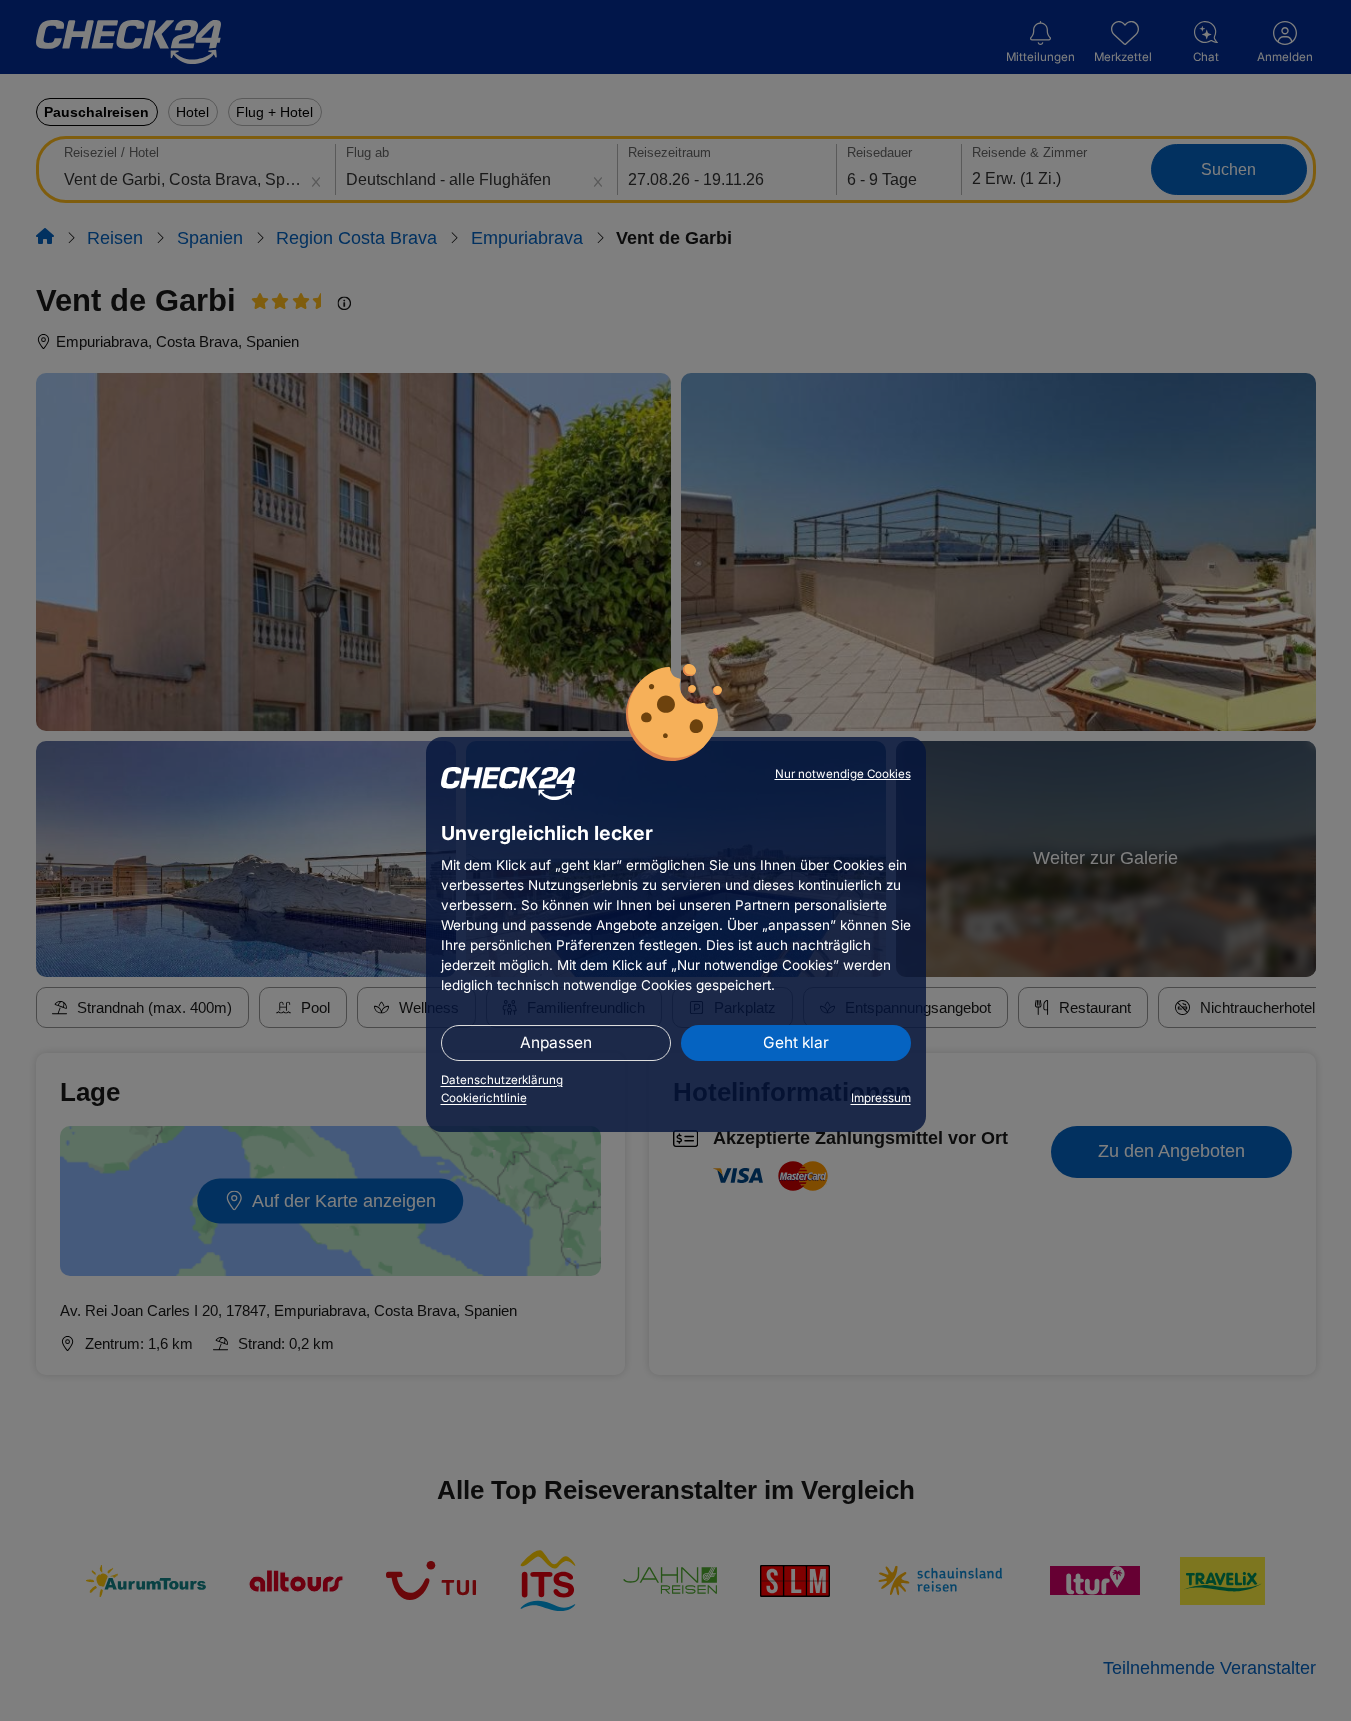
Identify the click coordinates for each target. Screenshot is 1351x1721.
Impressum (881, 1098)
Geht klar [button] (796, 1042)
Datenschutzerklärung (502, 1080)
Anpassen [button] (556, 1042)
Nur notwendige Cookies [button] (843, 774)
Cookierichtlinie (484, 1098)
